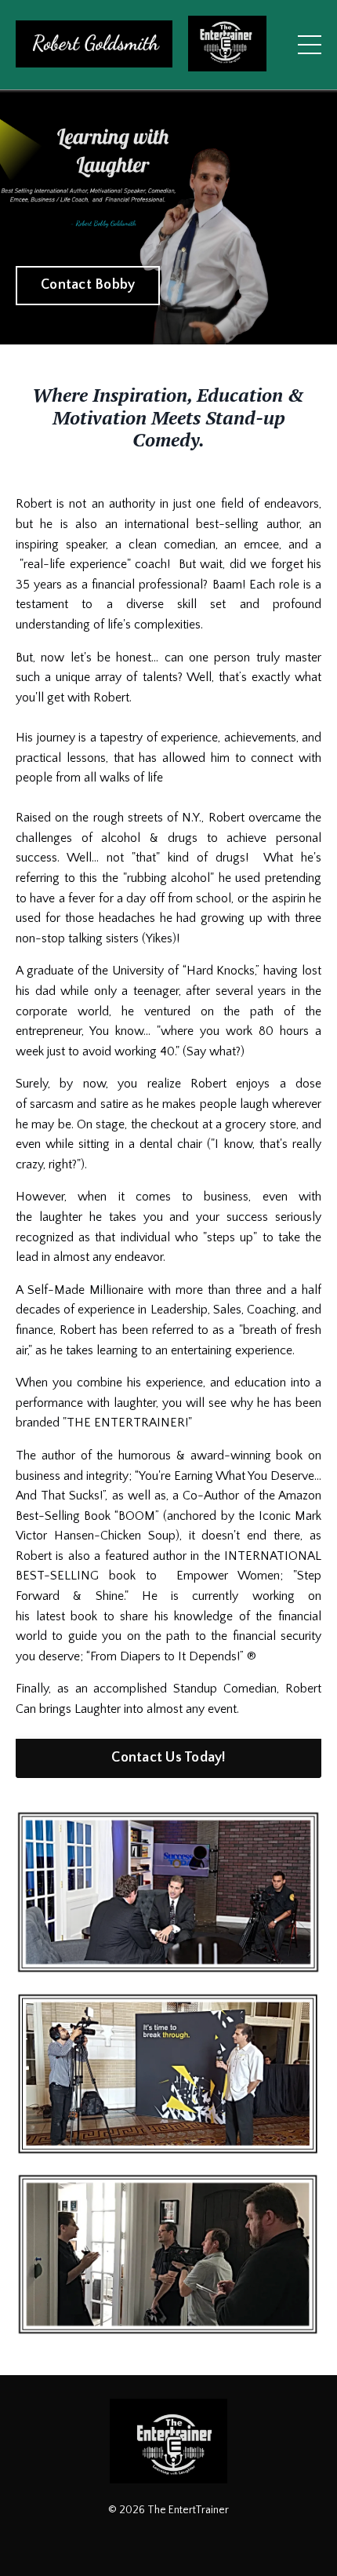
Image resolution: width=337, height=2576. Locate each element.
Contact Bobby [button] (88, 285)
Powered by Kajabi (169, 2536)
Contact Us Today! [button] (168, 1758)
